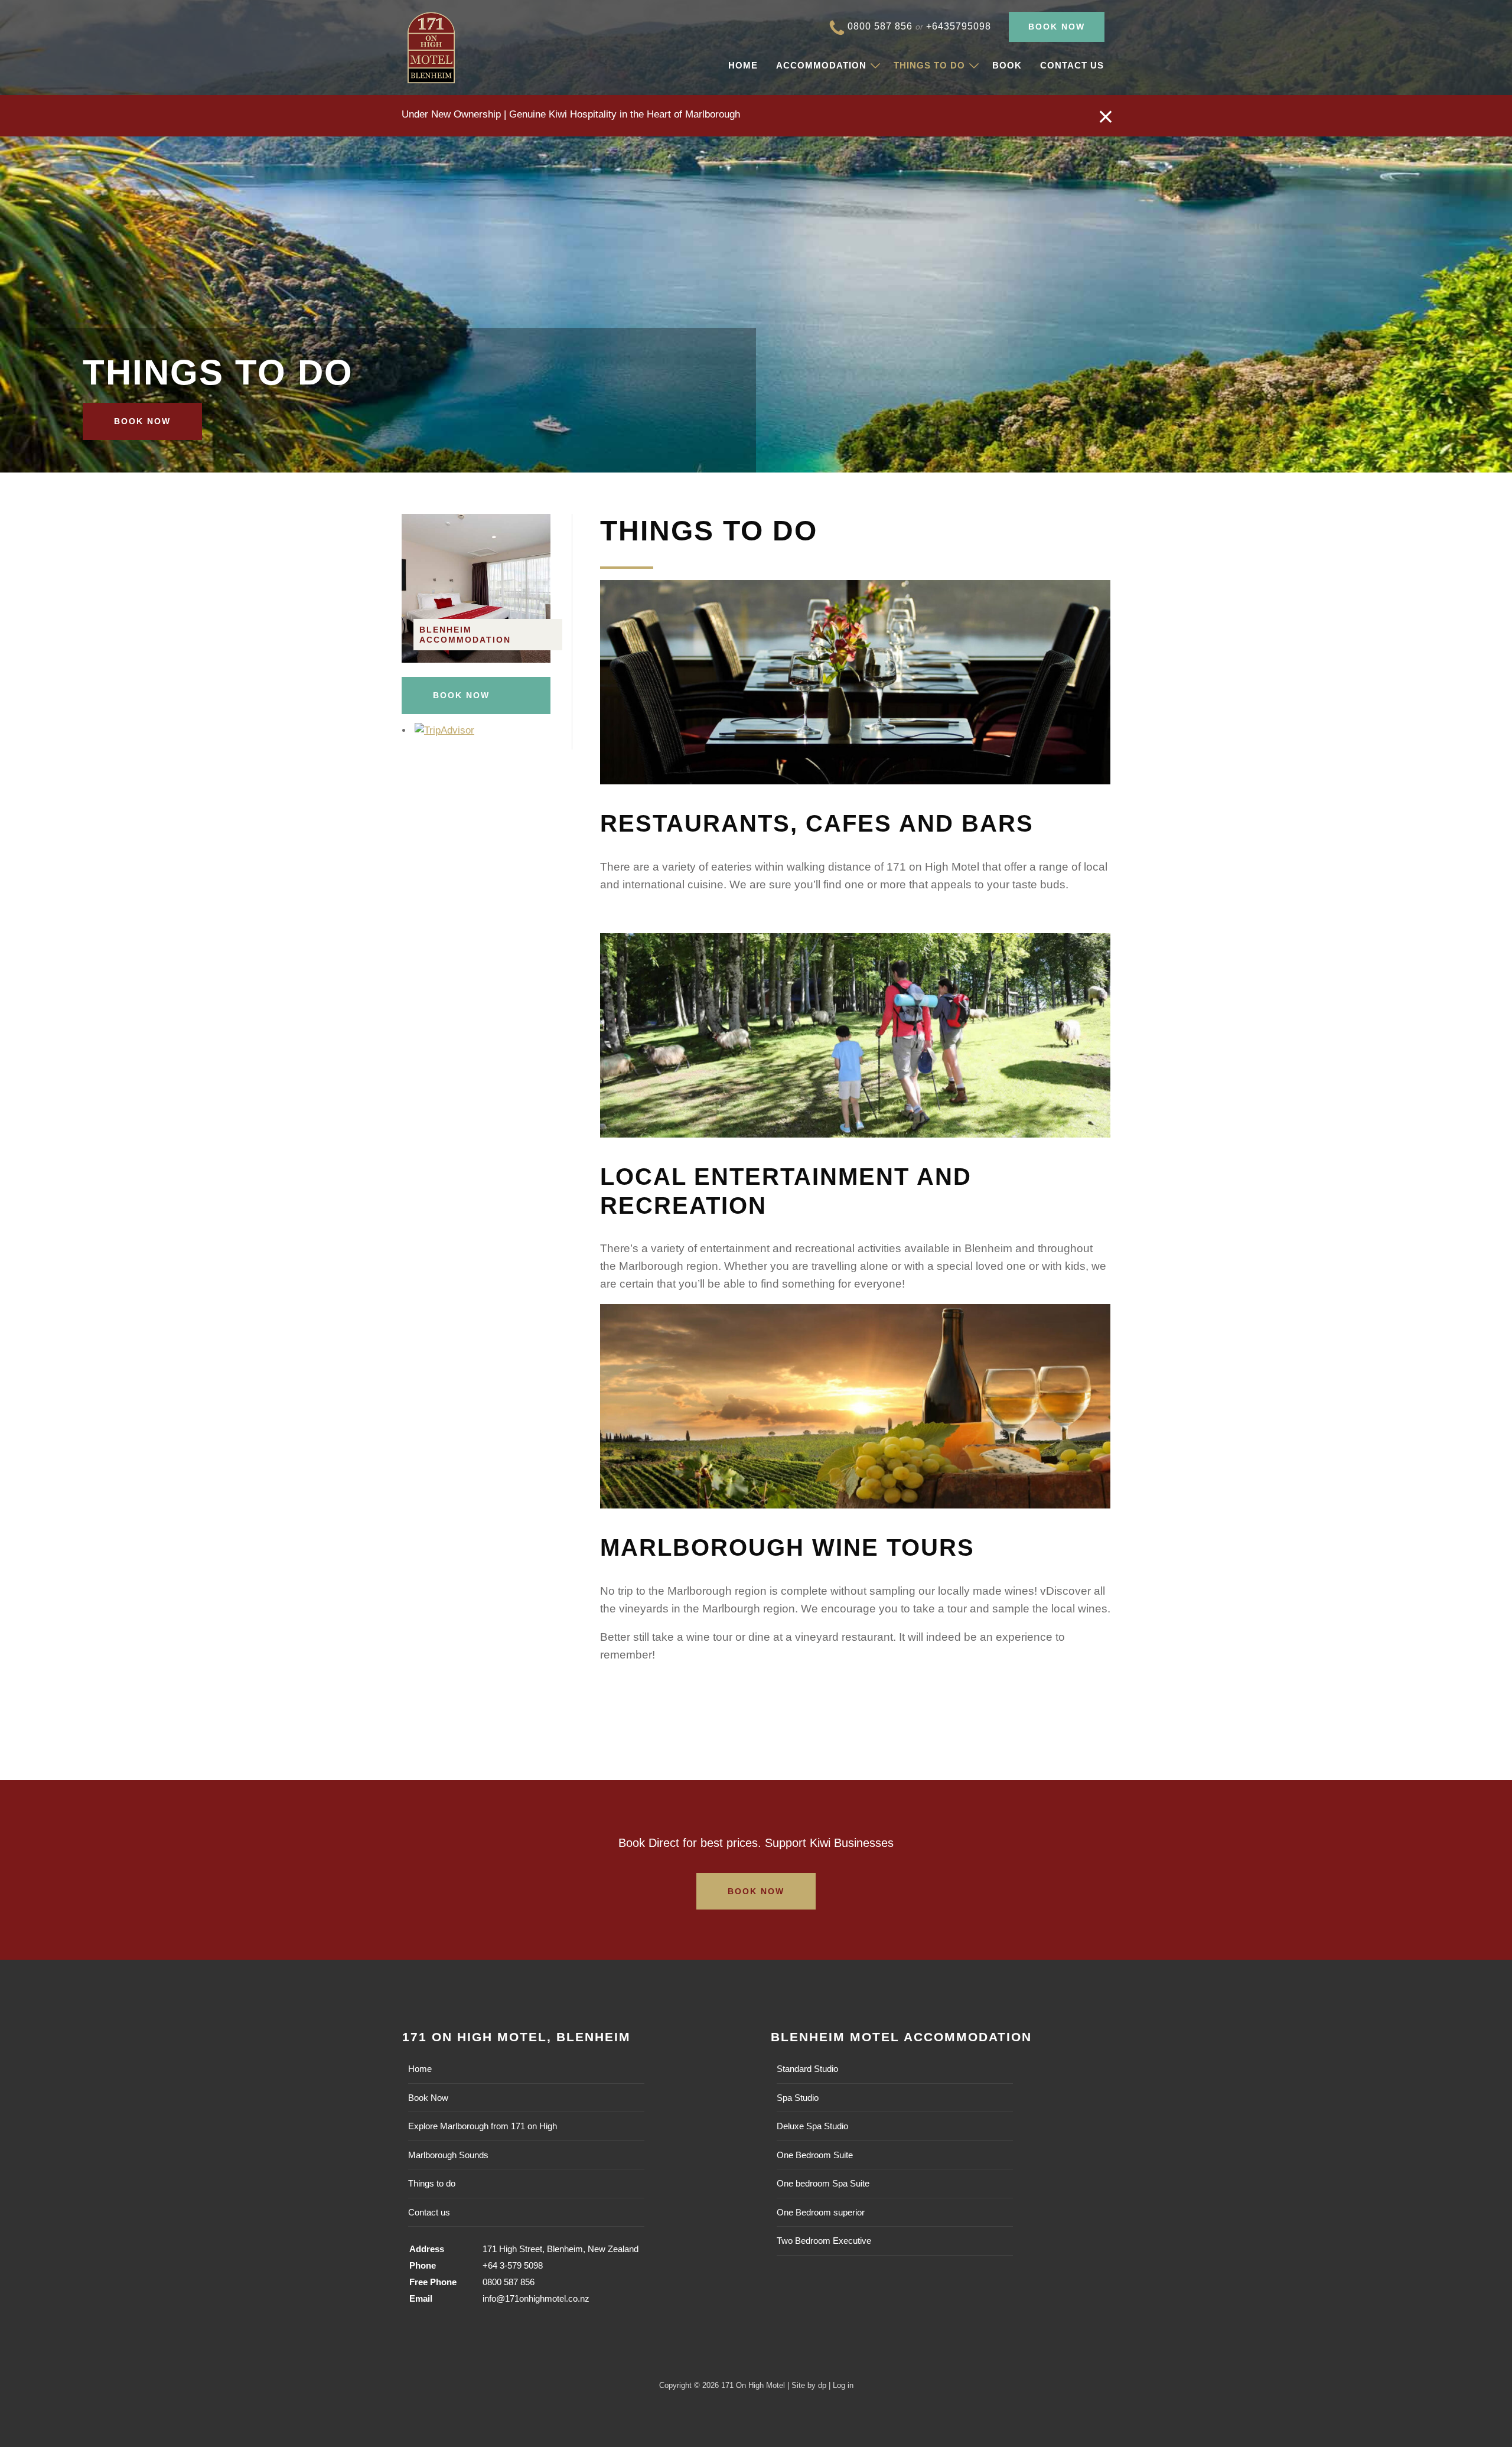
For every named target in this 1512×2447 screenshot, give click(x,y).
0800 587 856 (880, 26)
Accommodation (821, 65)
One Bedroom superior (821, 2212)
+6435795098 (959, 26)
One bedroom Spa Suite (823, 2183)
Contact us (1072, 65)
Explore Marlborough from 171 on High (483, 2126)
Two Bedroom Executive (824, 2241)
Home (743, 65)
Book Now (1057, 27)
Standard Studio (807, 2069)
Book (1007, 65)
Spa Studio (798, 2098)
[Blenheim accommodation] (476, 659)
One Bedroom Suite (815, 2155)
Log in (843, 2385)
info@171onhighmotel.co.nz (536, 2298)
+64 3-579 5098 (513, 2265)
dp (822, 2385)
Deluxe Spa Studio (812, 2126)
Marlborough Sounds (448, 2155)
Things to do (929, 65)
